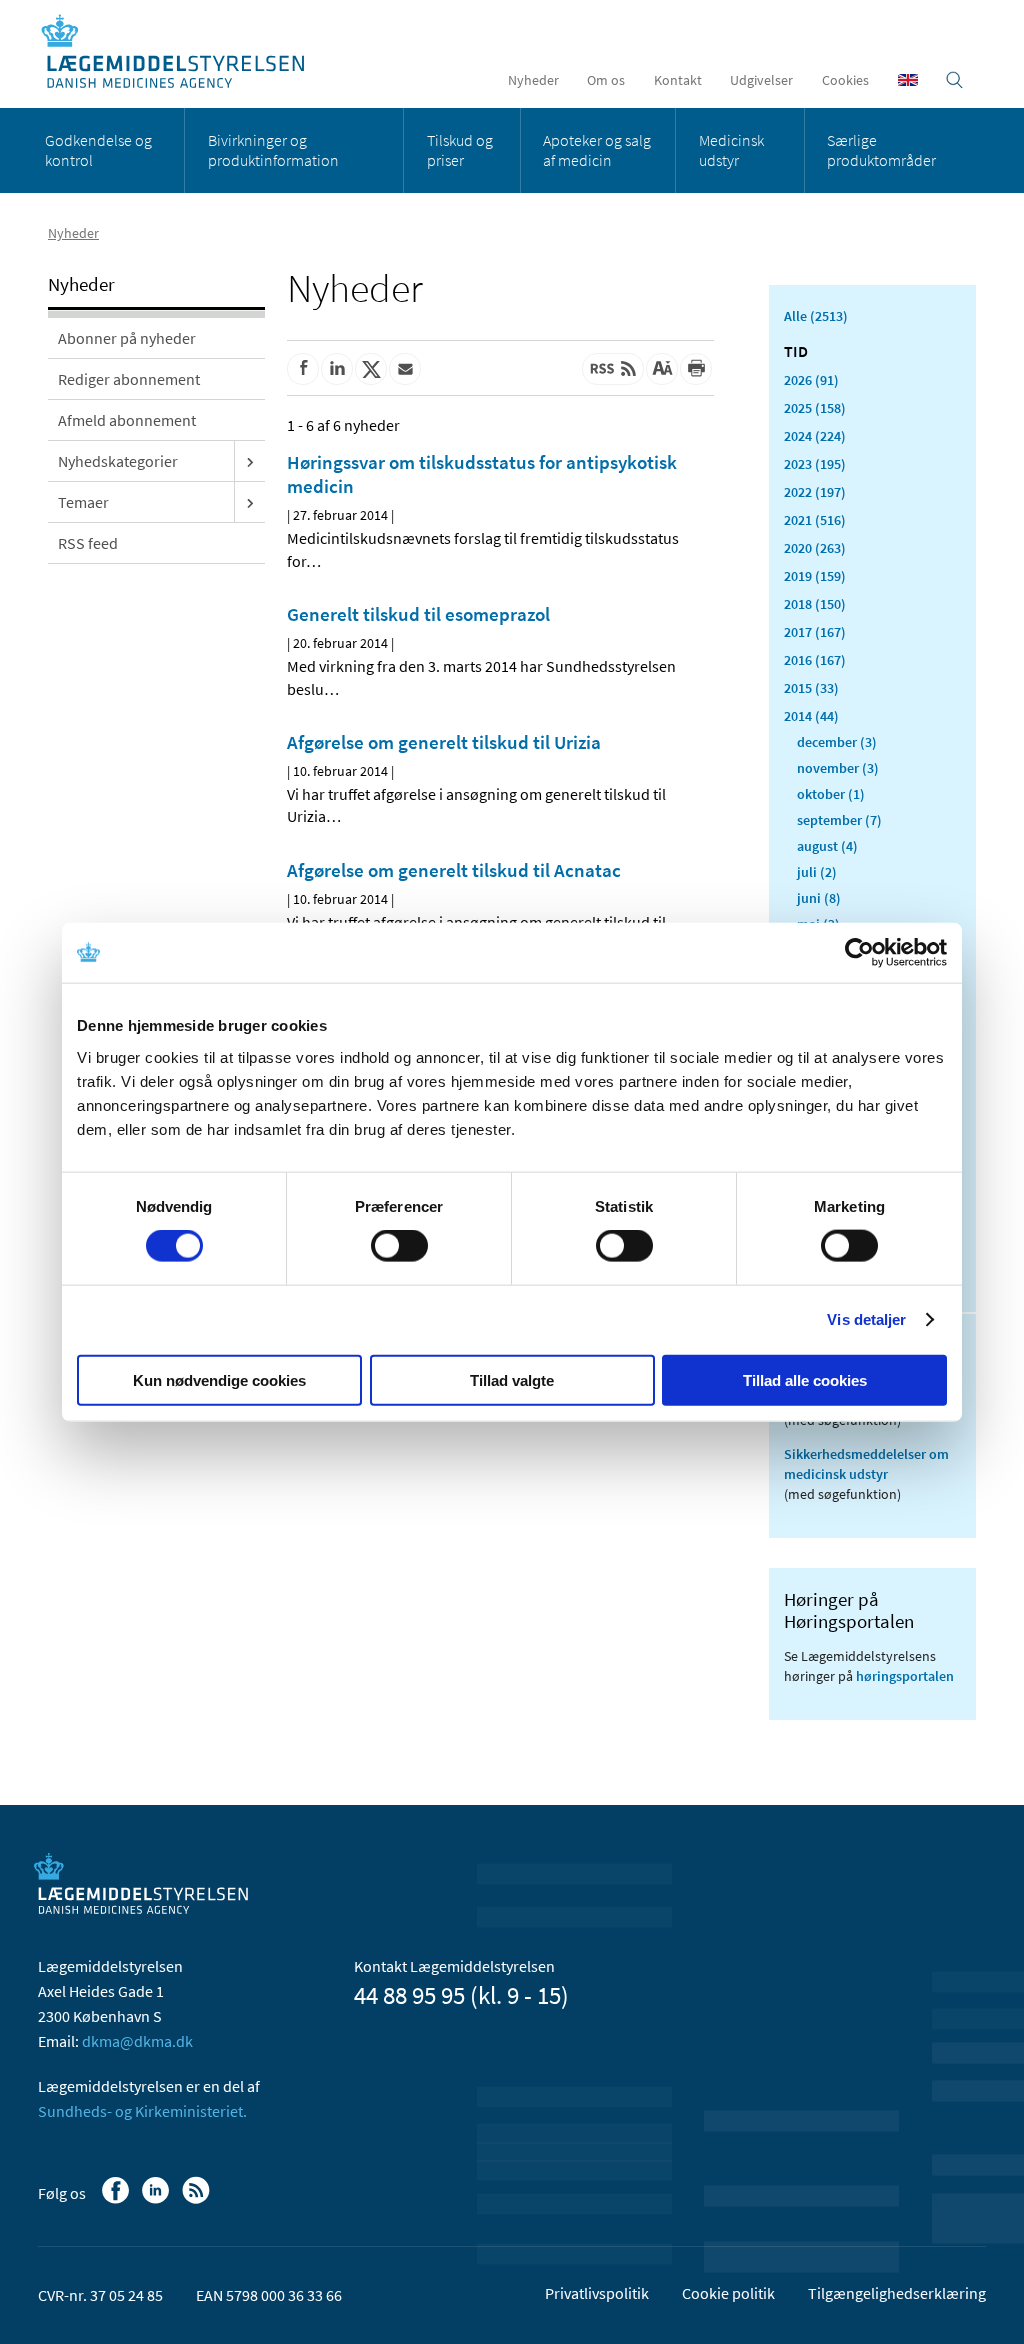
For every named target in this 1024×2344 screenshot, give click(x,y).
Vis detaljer (866, 1319)
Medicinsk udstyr (731, 150)
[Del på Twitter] (371, 369)
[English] (908, 80)
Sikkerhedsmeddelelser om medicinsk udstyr (866, 1464)
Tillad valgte (512, 1379)
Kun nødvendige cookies (219, 1379)
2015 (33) (811, 688)
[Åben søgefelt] (954, 80)
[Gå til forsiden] (183, 52)
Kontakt (678, 80)
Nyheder (533, 80)
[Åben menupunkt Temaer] (250, 502)
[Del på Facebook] (303, 369)
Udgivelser (761, 80)
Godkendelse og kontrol (98, 150)
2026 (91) (811, 380)
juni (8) (819, 898)
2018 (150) (815, 604)
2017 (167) (815, 632)
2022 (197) (815, 492)
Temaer (83, 502)
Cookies (845, 80)
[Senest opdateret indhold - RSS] (613, 369)
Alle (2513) (816, 316)
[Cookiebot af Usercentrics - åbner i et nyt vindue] (859, 953)
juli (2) (817, 872)
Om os (606, 80)
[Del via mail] (405, 369)
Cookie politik (728, 2293)
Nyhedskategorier (118, 461)
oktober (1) (831, 794)
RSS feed (88, 543)
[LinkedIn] (157, 2200)
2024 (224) (815, 436)
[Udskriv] (696, 369)
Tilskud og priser (460, 150)
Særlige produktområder (881, 150)
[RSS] (197, 2200)
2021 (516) (815, 520)
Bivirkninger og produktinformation (273, 150)
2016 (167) (815, 660)
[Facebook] (117, 2200)
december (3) (837, 742)
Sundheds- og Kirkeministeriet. (142, 2111)
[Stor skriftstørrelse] (662, 369)
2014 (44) (811, 716)
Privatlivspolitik (597, 2293)
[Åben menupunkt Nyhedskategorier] (250, 461)
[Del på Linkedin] (337, 369)
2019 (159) (815, 576)
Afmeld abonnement (127, 420)
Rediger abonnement (129, 379)
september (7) (839, 820)
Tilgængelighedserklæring (897, 2293)
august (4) (827, 846)
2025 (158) (815, 408)
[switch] (399, 1246)
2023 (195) (815, 464)
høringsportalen (905, 1676)
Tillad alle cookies (805, 1379)
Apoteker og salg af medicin (597, 150)
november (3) (838, 768)
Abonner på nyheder (127, 338)
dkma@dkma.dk (137, 2041)
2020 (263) (815, 548)
